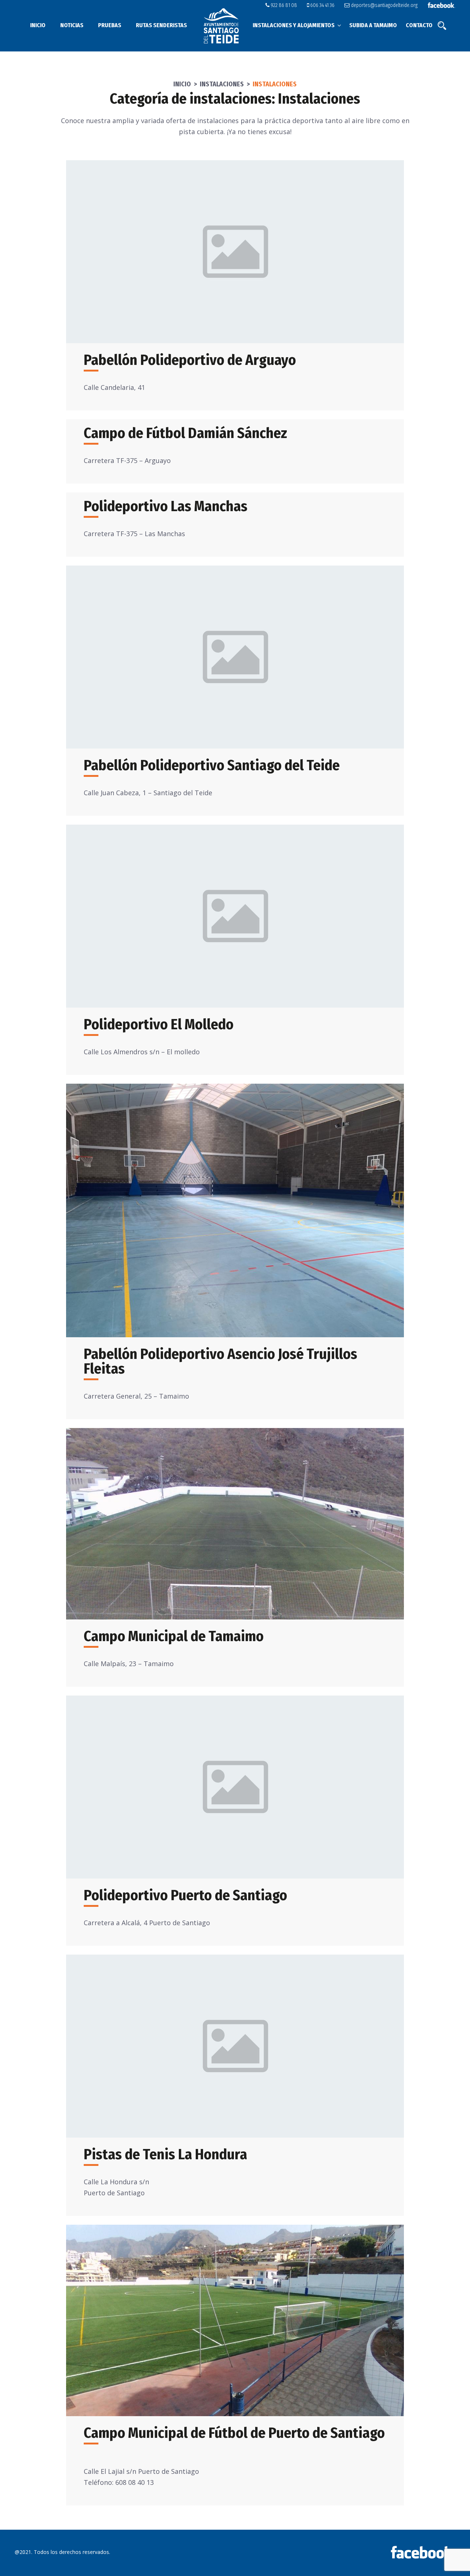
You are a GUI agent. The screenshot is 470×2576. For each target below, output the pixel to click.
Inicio (38, 25)
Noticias (72, 25)
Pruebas (110, 25)
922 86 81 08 (283, 5)
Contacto (419, 25)
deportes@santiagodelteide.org (384, 5)
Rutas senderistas (161, 25)
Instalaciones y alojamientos (294, 25)
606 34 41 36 (322, 5)
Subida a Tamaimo (373, 25)
